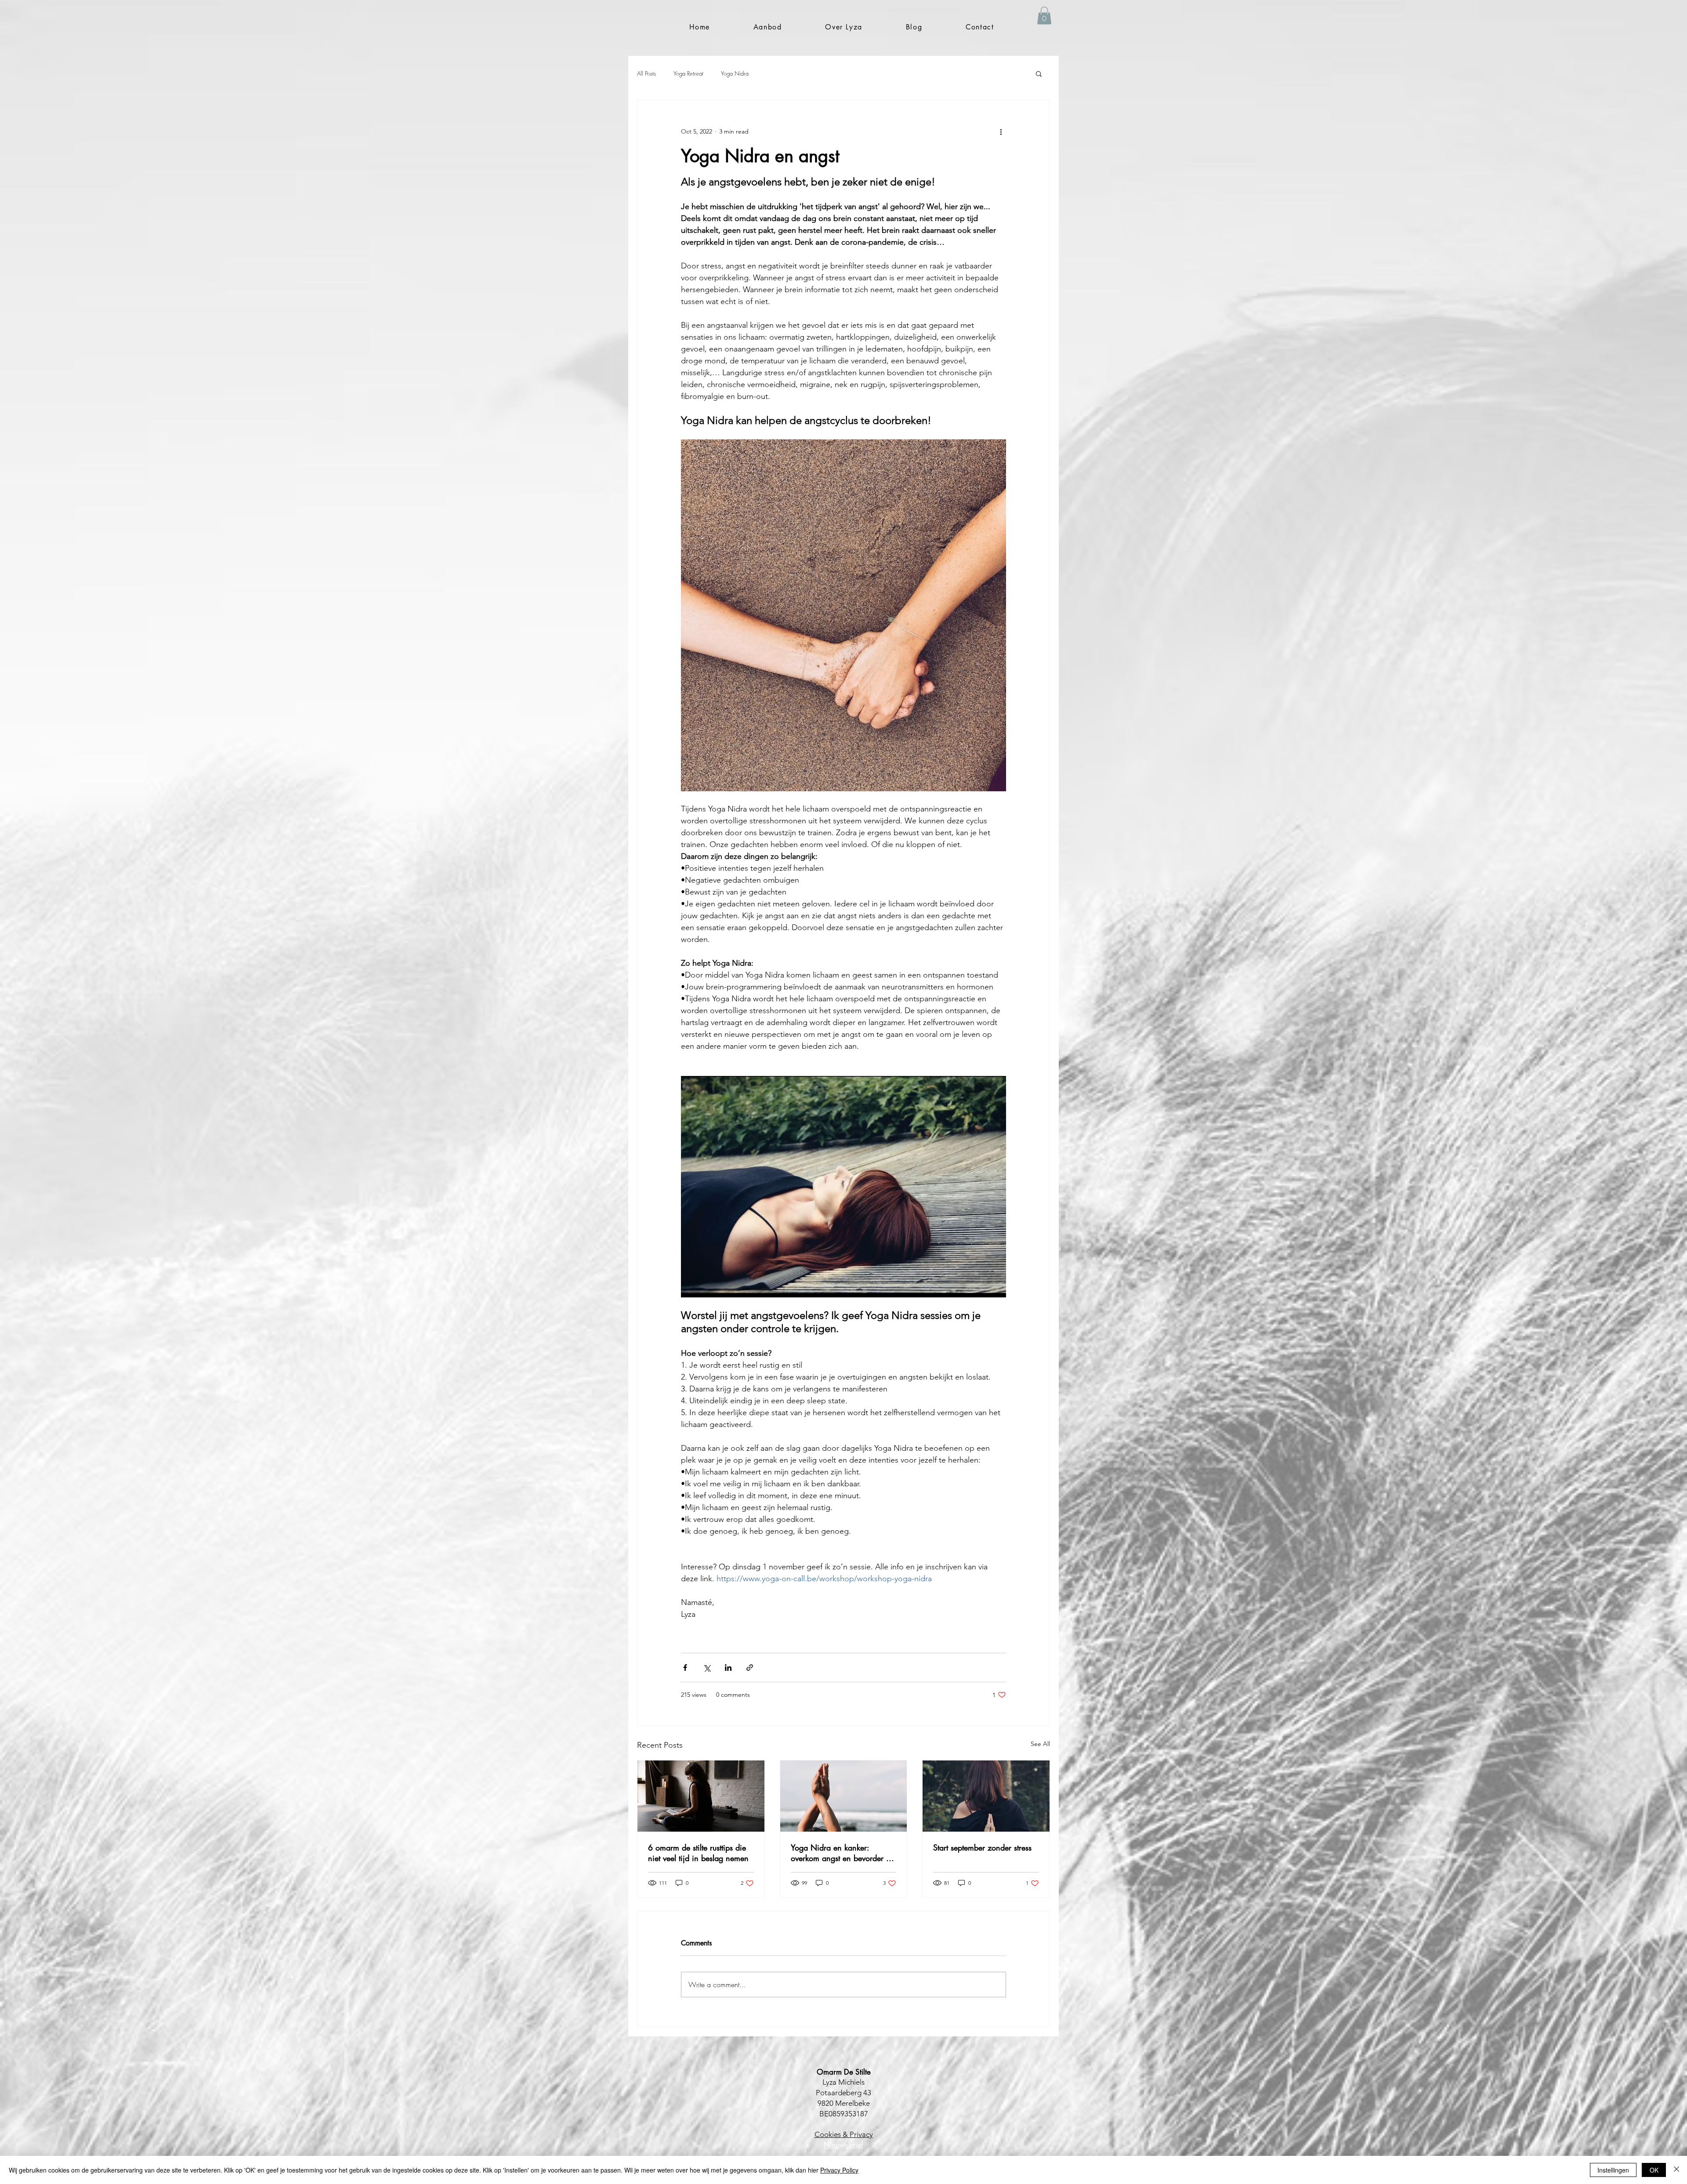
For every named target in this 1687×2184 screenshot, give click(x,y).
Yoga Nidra (735, 73)
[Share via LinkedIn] (728, 1668)
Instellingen (1613, 2170)
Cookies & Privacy (844, 2134)
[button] (767, 27)
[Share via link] (750, 1668)
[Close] (1676, 2170)
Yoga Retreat (688, 73)
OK (1654, 2170)
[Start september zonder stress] (986, 1796)
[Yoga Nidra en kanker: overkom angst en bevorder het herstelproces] (844, 1796)
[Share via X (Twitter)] (707, 1668)
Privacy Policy (839, 2170)
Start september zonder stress (982, 1847)
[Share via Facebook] (685, 1668)
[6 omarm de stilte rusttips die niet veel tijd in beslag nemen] (701, 1796)
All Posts (646, 73)
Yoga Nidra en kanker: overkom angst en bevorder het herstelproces (843, 1853)
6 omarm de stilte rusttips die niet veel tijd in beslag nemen (698, 1853)
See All (1040, 1744)
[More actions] (1001, 132)
